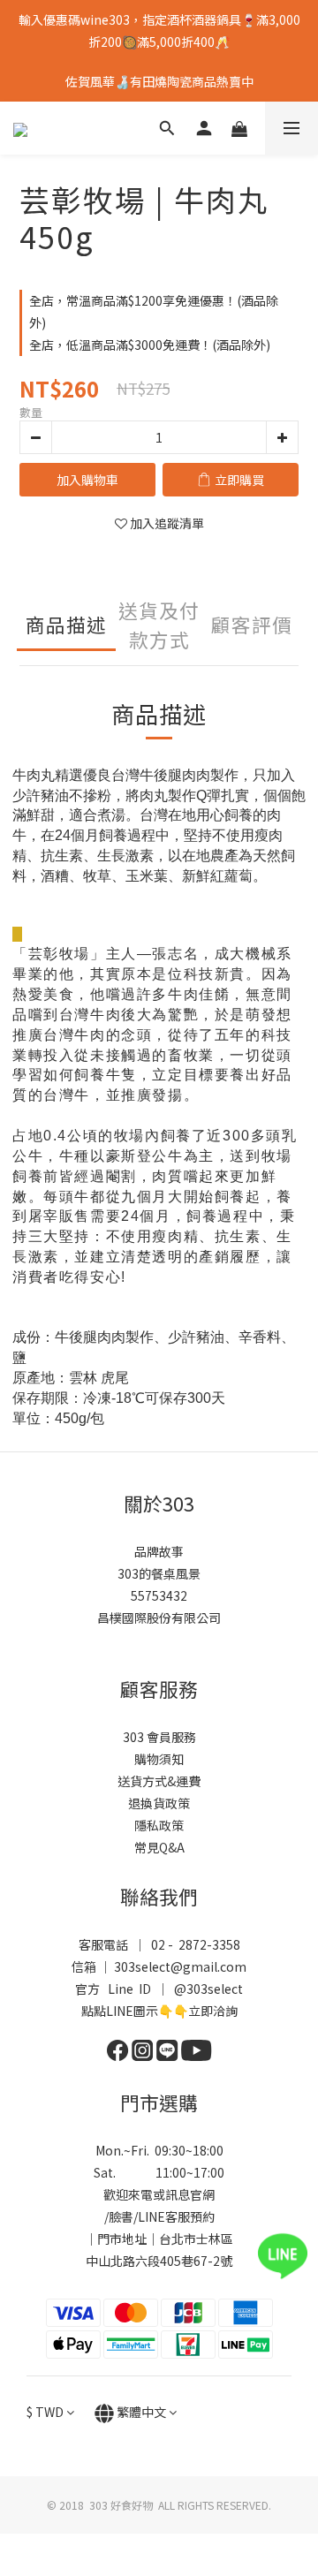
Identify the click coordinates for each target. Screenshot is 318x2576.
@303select (208, 1989)
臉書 (121, 2216)
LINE (151, 2216)
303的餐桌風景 (159, 1573)
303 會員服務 (159, 1737)
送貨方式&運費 (159, 1781)
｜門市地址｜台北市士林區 (159, 2239)
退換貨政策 (159, 1803)
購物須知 (159, 1759)
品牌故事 (159, 1551)
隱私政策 (159, 1825)
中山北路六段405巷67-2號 (159, 2261)
